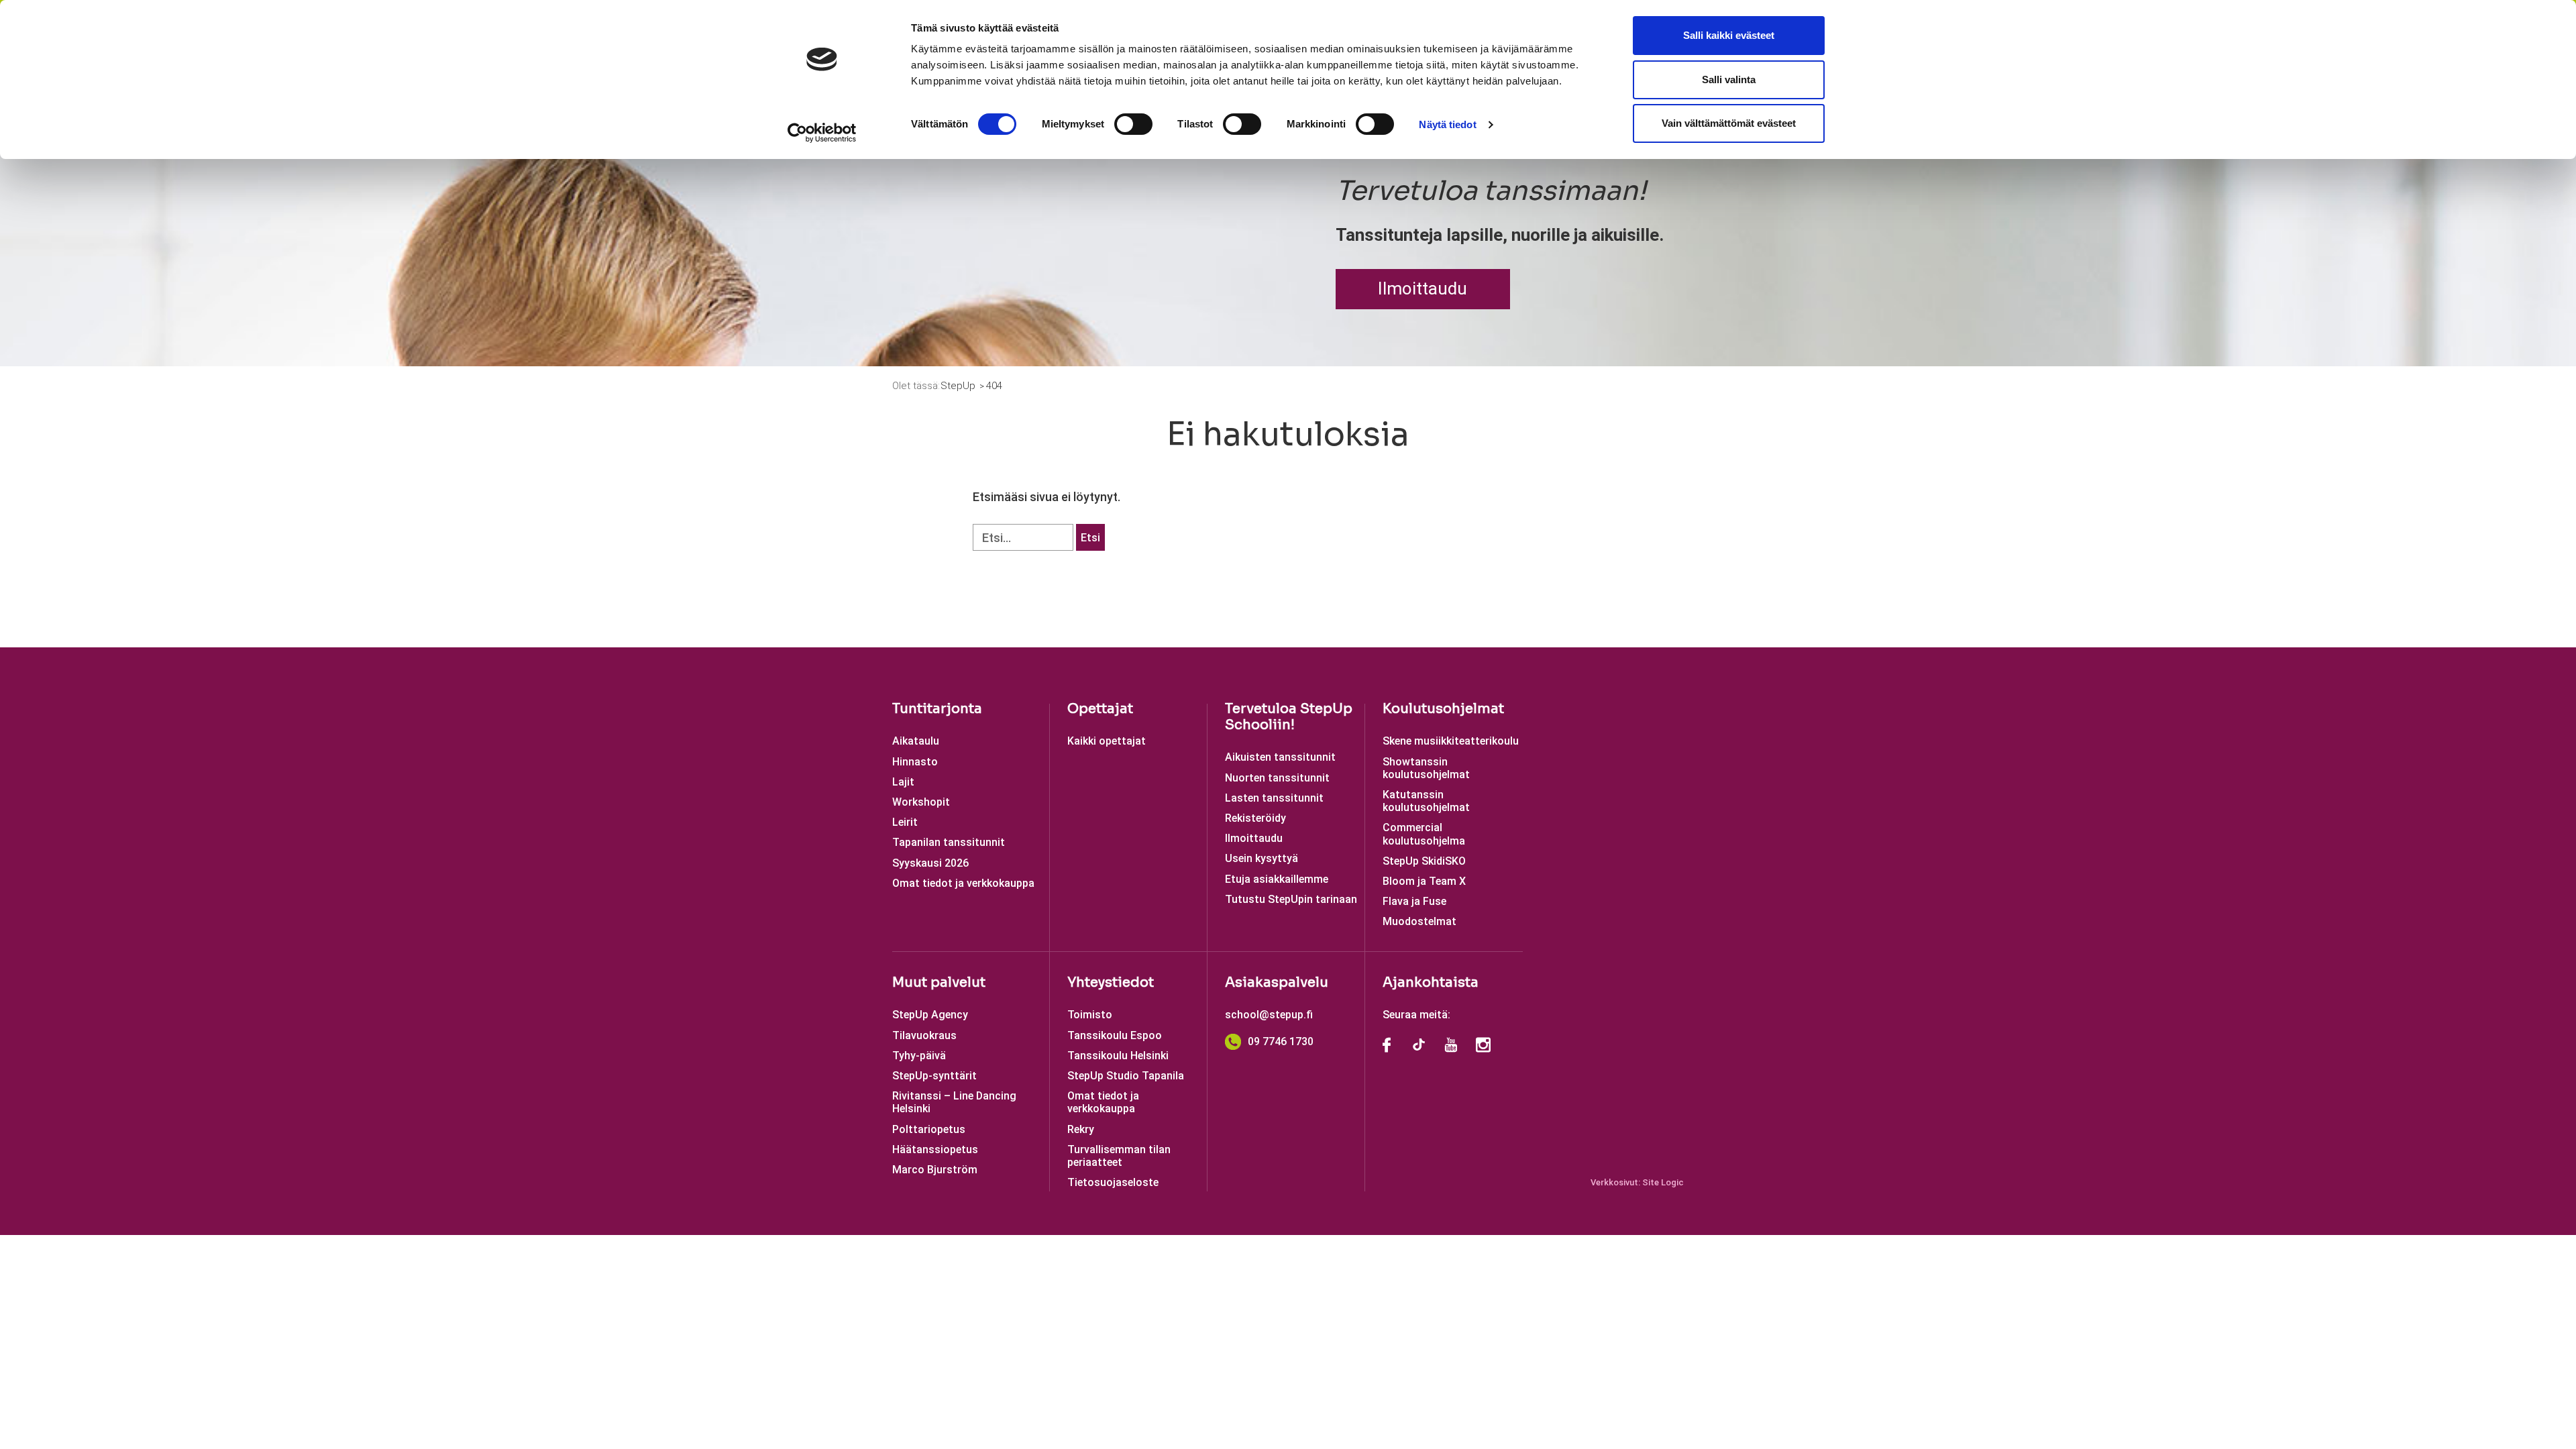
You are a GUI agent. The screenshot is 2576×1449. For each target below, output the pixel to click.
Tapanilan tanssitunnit (949, 842)
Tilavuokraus (924, 1035)
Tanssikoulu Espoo (1115, 1035)
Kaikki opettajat (1107, 741)
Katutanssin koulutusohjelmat (1426, 801)
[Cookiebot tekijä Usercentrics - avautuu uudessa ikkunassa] (822, 133)
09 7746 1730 (1281, 1041)
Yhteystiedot (1111, 982)
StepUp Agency (930, 1015)
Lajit (903, 782)
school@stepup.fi (1269, 1015)
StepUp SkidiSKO (1424, 861)
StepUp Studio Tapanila (1126, 1076)
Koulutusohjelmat (1443, 709)
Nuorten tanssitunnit (1277, 778)
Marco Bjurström (935, 1170)
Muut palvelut (939, 982)
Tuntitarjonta (937, 709)
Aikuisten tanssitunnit (1280, 757)
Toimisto (1090, 1015)
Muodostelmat (1419, 921)
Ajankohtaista (1431, 982)
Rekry (1081, 1129)
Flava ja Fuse (1414, 901)
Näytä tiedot (1447, 124)
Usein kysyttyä (1262, 858)
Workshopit (921, 802)
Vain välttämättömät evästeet (1729, 123)
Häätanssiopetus (935, 1149)
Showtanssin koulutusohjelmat (1426, 768)
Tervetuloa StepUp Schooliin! (1289, 717)
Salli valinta (1729, 79)
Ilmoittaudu (1423, 288)
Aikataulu (916, 741)
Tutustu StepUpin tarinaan (1291, 899)
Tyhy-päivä (919, 1056)
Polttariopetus (929, 1129)
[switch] (1133, 124)
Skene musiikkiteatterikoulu (1451, 741)
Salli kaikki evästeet (1729, 35)
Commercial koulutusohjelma (1424, 834)
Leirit (905, 822)
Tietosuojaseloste (1113, 1182)
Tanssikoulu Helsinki (1118, 1056)
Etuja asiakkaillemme (1277, 879)
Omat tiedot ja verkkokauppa (963, 883)
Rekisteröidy (1255, 818)
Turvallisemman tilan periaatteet (1119, 1156)
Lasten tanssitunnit (1274, 798)
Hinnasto (915, 762)
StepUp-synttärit (934, 1076)
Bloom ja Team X (1424, 881)
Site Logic (1663, 1182)
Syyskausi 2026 (930, 863)
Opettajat (1100, 709)
